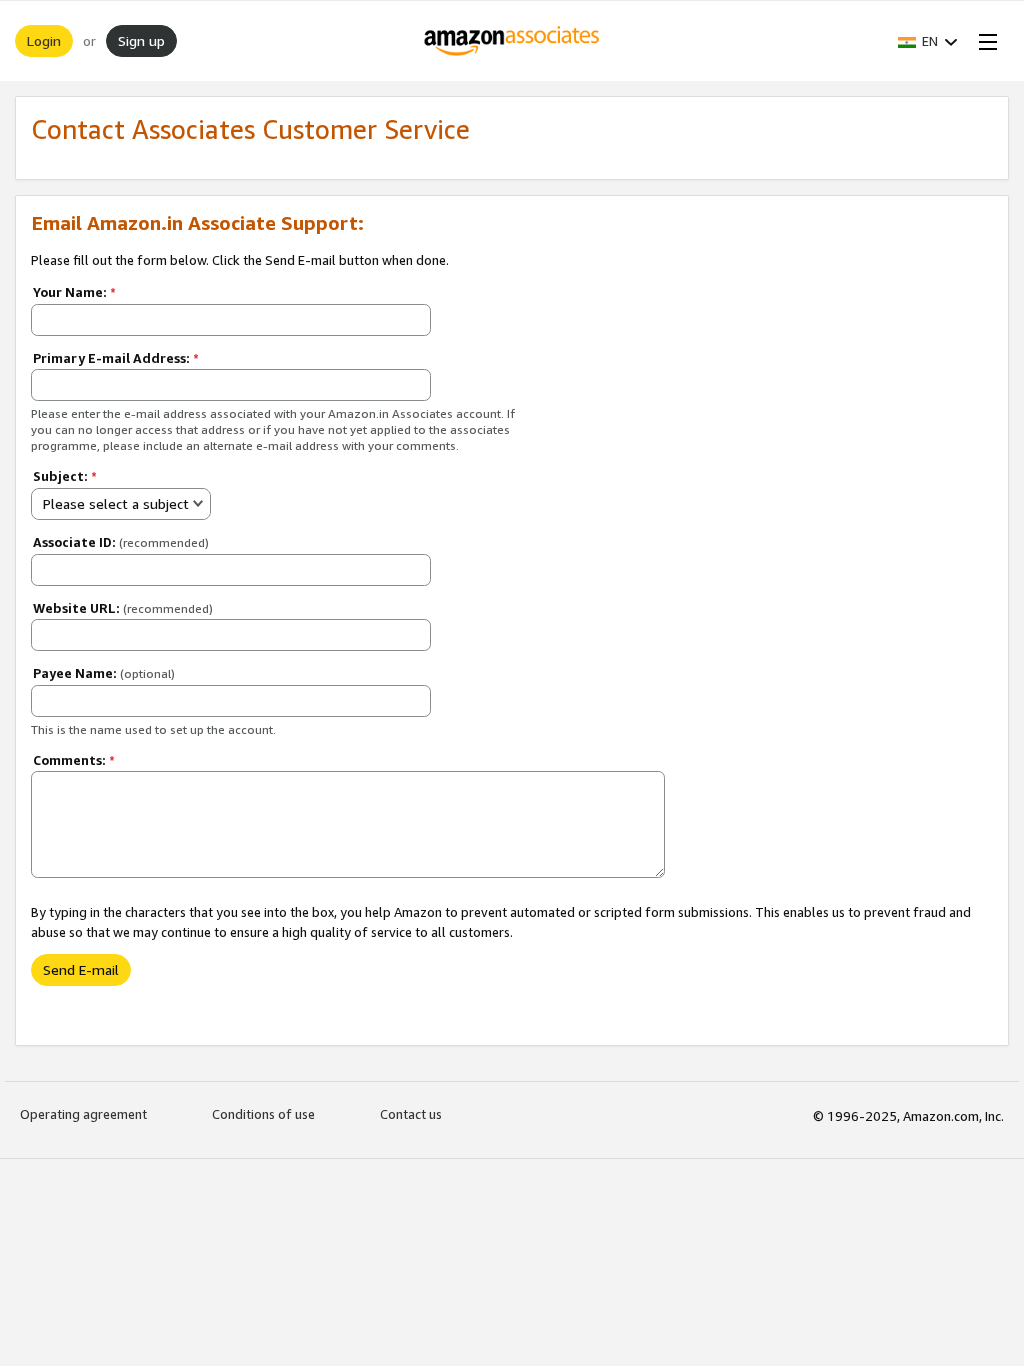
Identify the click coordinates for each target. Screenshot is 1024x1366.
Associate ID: (121, 542)
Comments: (74, 760)
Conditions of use (263, 1114)
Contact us (411, 1114)
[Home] (512, 41)
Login (44, 40)
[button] (928, 41)
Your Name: (74, 292)
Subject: (65, 476)
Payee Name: (104, 673)
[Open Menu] (984, 41)
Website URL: (123, 608)
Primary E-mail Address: (116, 358)
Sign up (141, 40)
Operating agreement (83, 1114)
